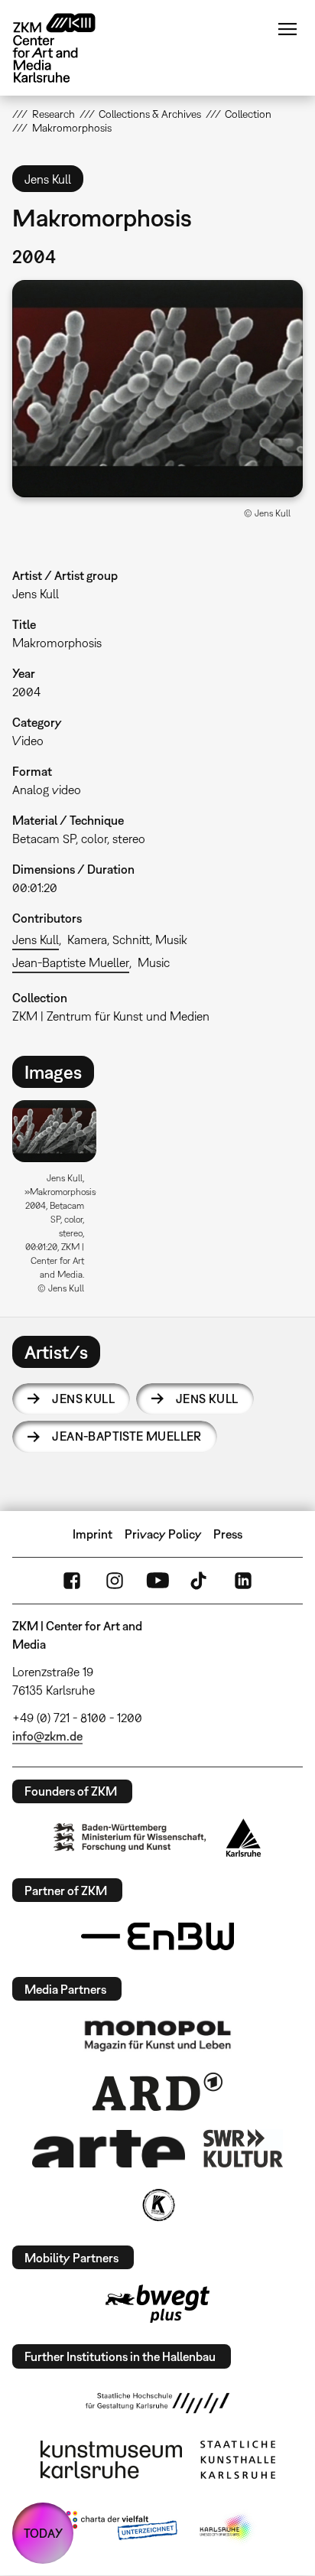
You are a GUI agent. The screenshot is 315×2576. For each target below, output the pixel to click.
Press (228, 1534)
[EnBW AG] (157, 1936)
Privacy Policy (163, 1534)
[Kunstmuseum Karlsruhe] (111, 2460)
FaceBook (72, 1581)
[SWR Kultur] (243, 2148)
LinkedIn (243, 1581)
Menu (287, 29)
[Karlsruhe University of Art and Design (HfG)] (157, 2403)
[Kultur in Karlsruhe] (157, 2205)
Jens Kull (36, 940)
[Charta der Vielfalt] (118, 2529)
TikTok (200, 1581)
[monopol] (157, 2035)
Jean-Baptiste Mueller (71, 962)
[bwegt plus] (157, 2304)
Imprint (93, 1534)
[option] (60, 1203)
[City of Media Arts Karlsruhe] (227, 2529)
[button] (157, 389)
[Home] (66, 48)
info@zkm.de (47, 1736)
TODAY (43, 2533)
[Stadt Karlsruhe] (244, 1838)
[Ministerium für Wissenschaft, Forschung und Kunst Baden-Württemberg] (130, 1837)
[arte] (109, 2149)
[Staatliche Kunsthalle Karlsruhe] (238, 2460)
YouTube (157, 1581)
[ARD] (157, 2092)
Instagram (115, 1581)
